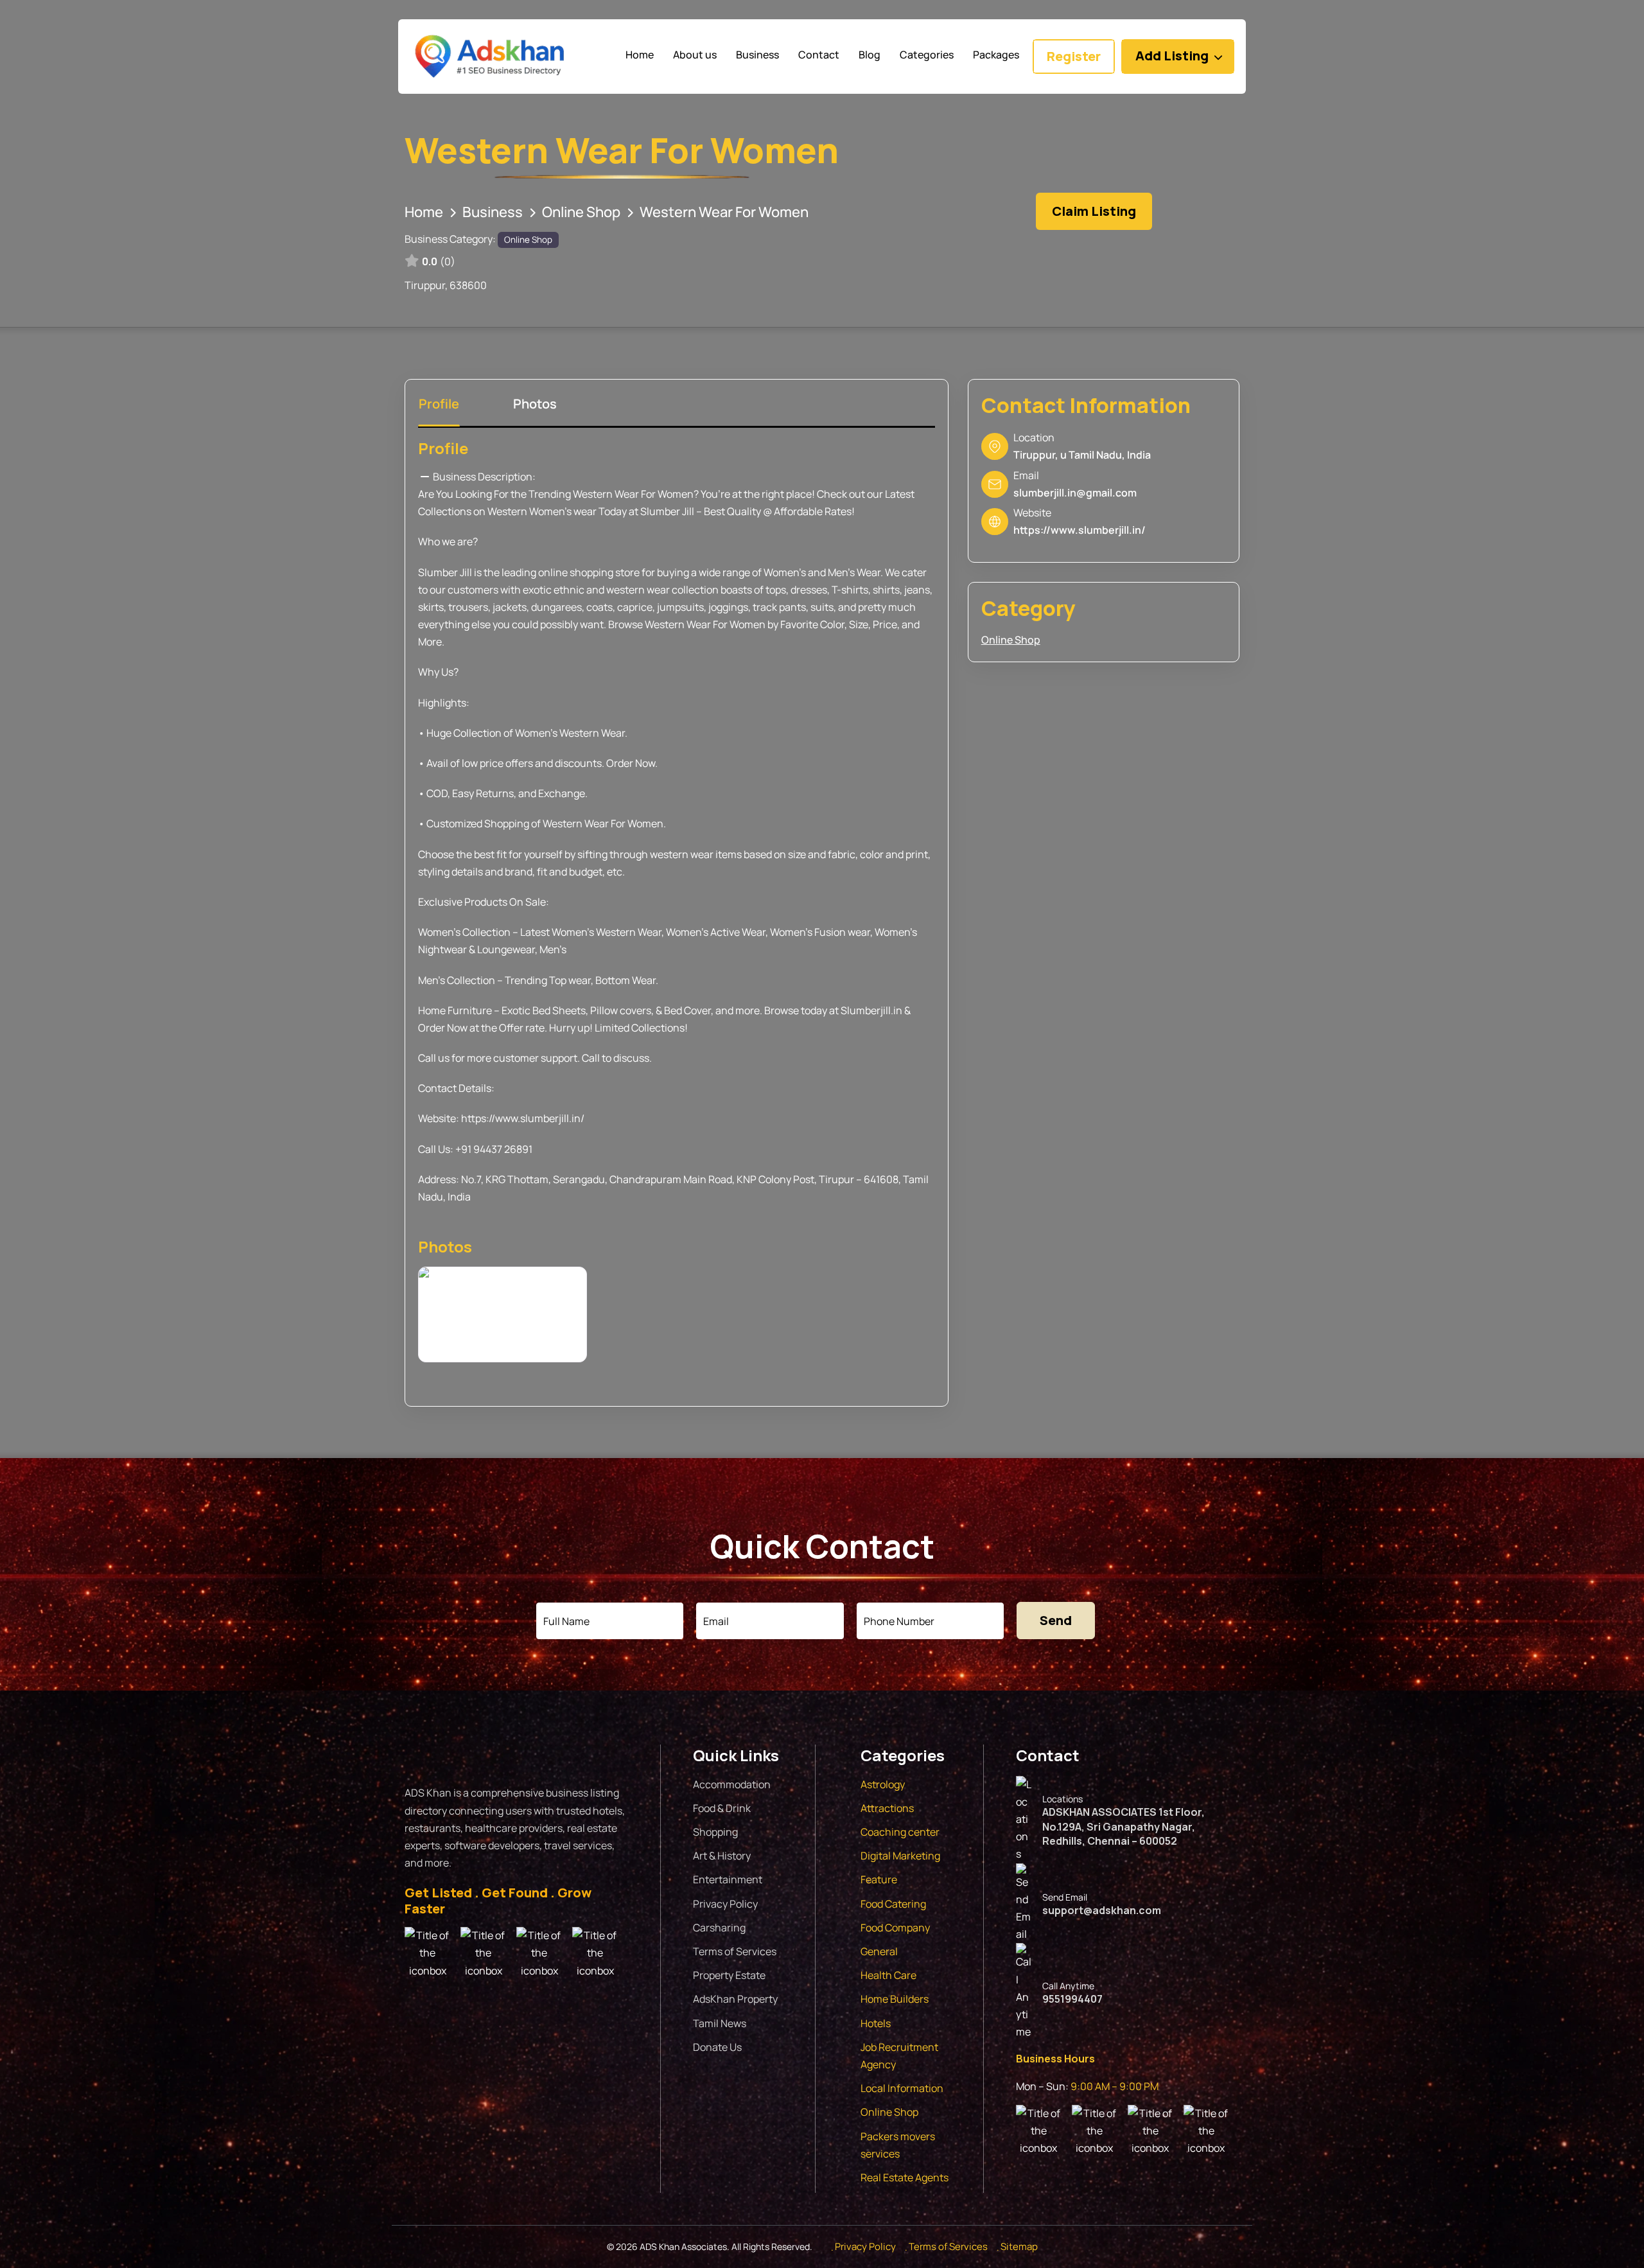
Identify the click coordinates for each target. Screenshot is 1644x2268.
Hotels (876, 2023)
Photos (445, 1246)
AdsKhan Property (735, 1999)
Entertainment (728, 1879)
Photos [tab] (535, 404)
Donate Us (717, 2047)
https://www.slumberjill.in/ (1080, 530)
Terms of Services (735, 1951)
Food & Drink (722, 1808)
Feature (879, 1879)
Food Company (895, 1928)
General (879, 1951)
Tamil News (720, 2023)
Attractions (887, 1808)
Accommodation (732, 1784)
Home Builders (895, 1999)
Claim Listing (1094, 211)
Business (493, 212)
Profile (443, 448)
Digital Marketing (900, 1856)
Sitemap (1019, 2246)
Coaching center (900, 1832)
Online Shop (581, 212)
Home (424, 212)
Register (1074, 56)
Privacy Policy (725, 1904)
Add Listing (1172, 56)
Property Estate (729, 1975)
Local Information (902, 2088)
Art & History (722, 1856)
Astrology (883, 1784)
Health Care (888, 1975)
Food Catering (893, 1904)
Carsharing (719, 1928)
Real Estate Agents (905, 2177)
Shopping (715, 1832)
